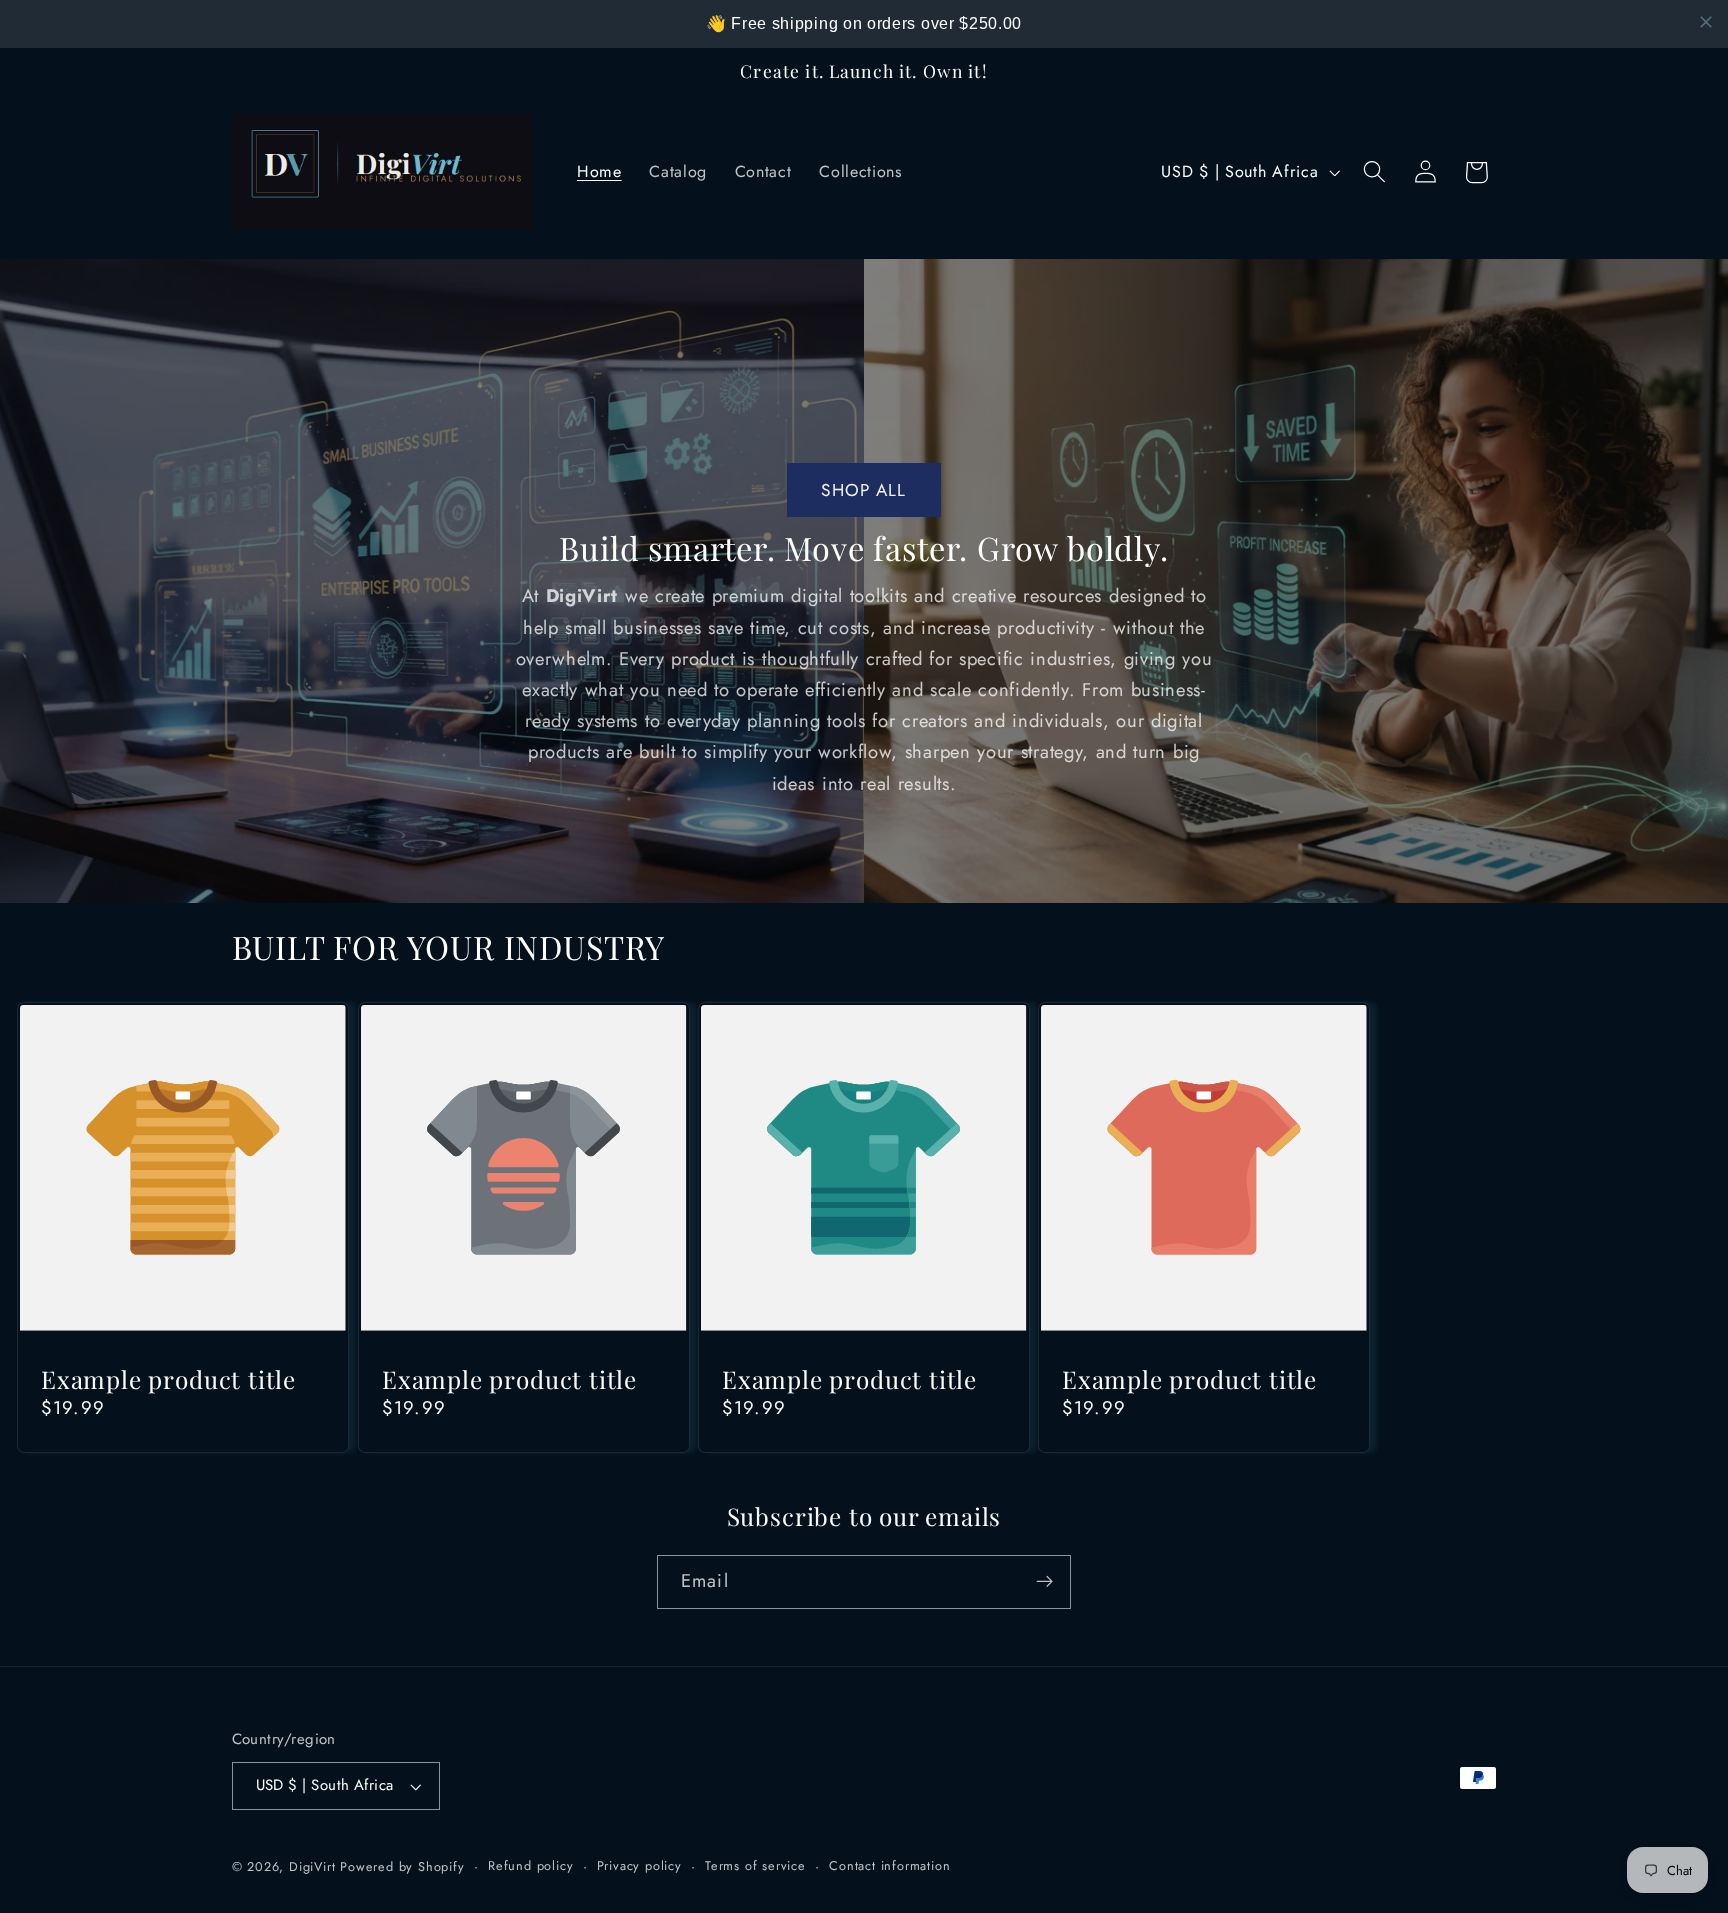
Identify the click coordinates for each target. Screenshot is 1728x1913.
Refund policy (530, 1865)
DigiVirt (312, 1866)
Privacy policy (639, 1865)
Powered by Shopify (402, 1866)
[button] (1374, 172)
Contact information (889, 1865)
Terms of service (755, 1865)
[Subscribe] (1044, 1582)
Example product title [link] (168, 1379)
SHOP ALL (863, 490)
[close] (1706, 22)
